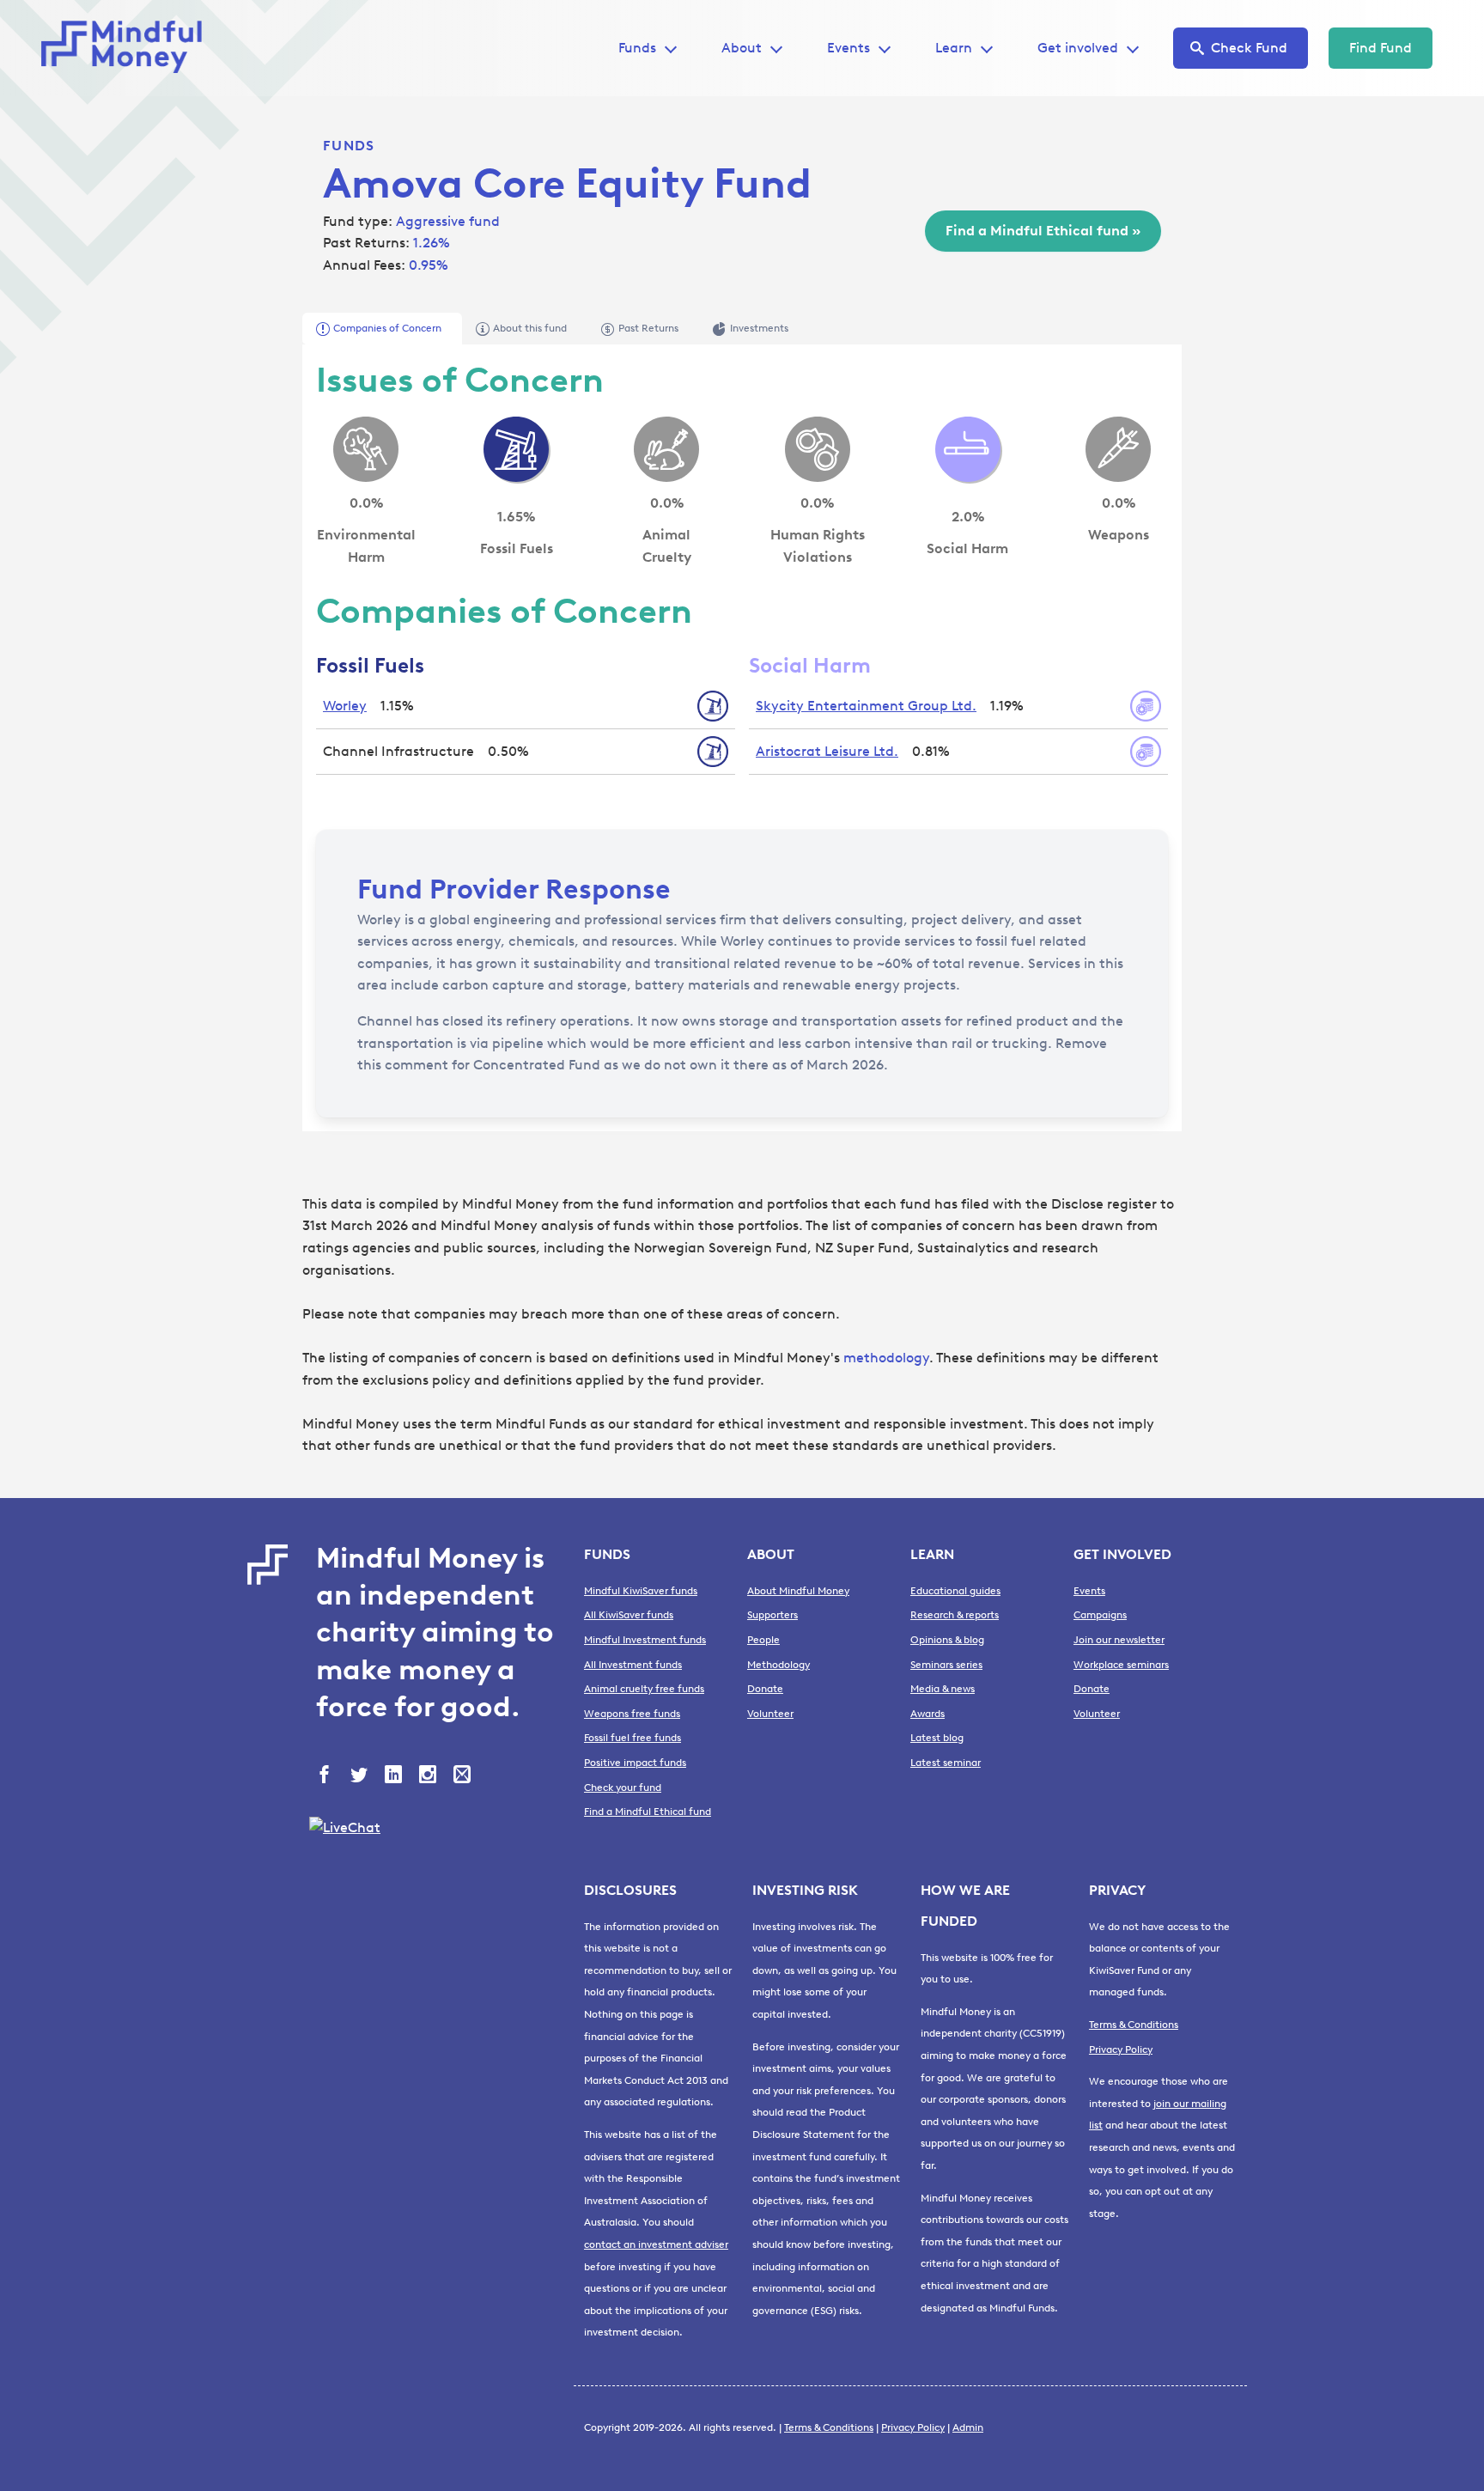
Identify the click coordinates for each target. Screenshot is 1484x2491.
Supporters (772, 1615)
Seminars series (946, 1665)
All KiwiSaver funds (629, 1615)
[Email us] (464, 1776)
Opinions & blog (947, 1640)
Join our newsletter (1119, 1640)
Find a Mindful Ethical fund (648, 1812)
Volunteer (770, 1714)
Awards (927, 1714)
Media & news (943, 1689)
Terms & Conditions (1134, 2025)
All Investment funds (633, 1665)
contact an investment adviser (656, 2244)
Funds (349, 146)
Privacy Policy (1121, 2049)
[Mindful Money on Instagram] (429, 1776)
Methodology (778, 1665)
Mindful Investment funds (645, 1640)
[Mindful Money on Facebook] (326, 1776)
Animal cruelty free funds (644, 1689)
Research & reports (955, 1615)
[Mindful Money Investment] (127, 48)
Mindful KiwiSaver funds (641, 1591)
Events (848, 48)
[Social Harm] (968, 449)
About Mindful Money (798, 1591)
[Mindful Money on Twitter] (361, 1776)
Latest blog (937, 1738)
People (763, 1640)
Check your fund (623, 1788)
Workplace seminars (1121, 1665)
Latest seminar (946, 1763)
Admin (968, 2427)
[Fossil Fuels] (516, 449)
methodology (886, 1358)
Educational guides (955, 1591)
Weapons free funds (632, 1714)
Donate (765, 1689)
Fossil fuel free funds (633, 1738)
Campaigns (1100, 1615)
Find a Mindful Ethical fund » (1043, 231)
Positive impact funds (635, 1763)
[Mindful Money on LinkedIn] (395, 1776)
